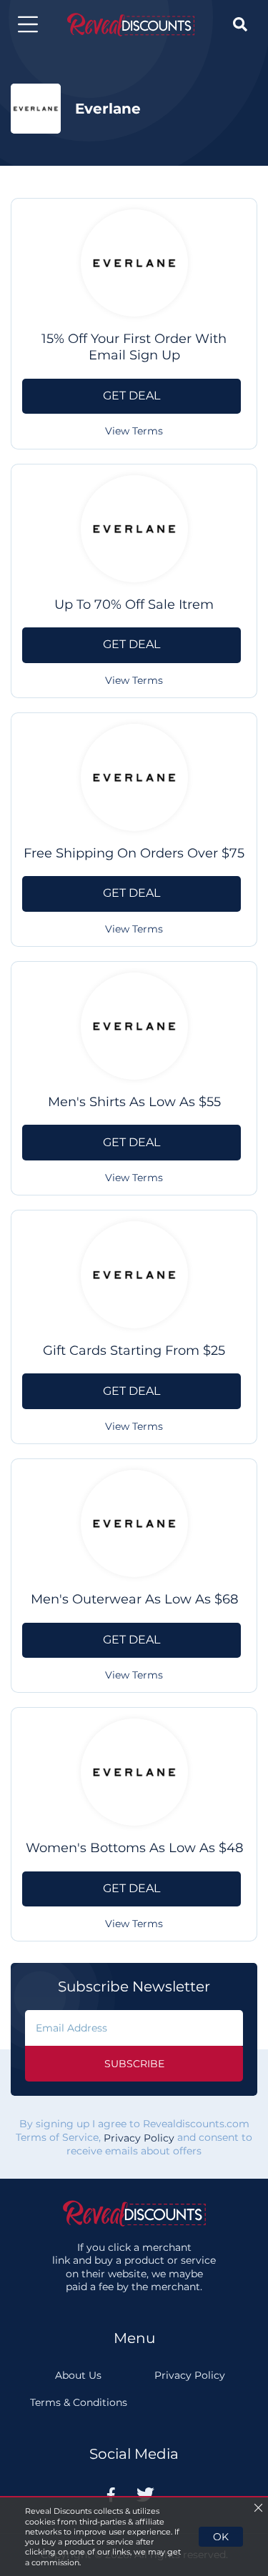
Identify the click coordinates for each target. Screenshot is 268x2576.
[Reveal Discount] (131, 25)
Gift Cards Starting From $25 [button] (134, 1351)
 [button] (240, 24)
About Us (78, 2375)
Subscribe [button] (134, 2064)
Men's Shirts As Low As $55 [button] (134, 1102)
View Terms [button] (134, 431)
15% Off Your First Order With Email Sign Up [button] (134, 347)
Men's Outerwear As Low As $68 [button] (134, 1599)
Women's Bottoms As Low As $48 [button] (134, 1848)
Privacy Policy (139, 2138)
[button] (28, 24)
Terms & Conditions (79, 2402)
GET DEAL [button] (131, 396)
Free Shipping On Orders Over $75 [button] (134, 853)
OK (221, 2537)
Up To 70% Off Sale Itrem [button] (134, 605)
